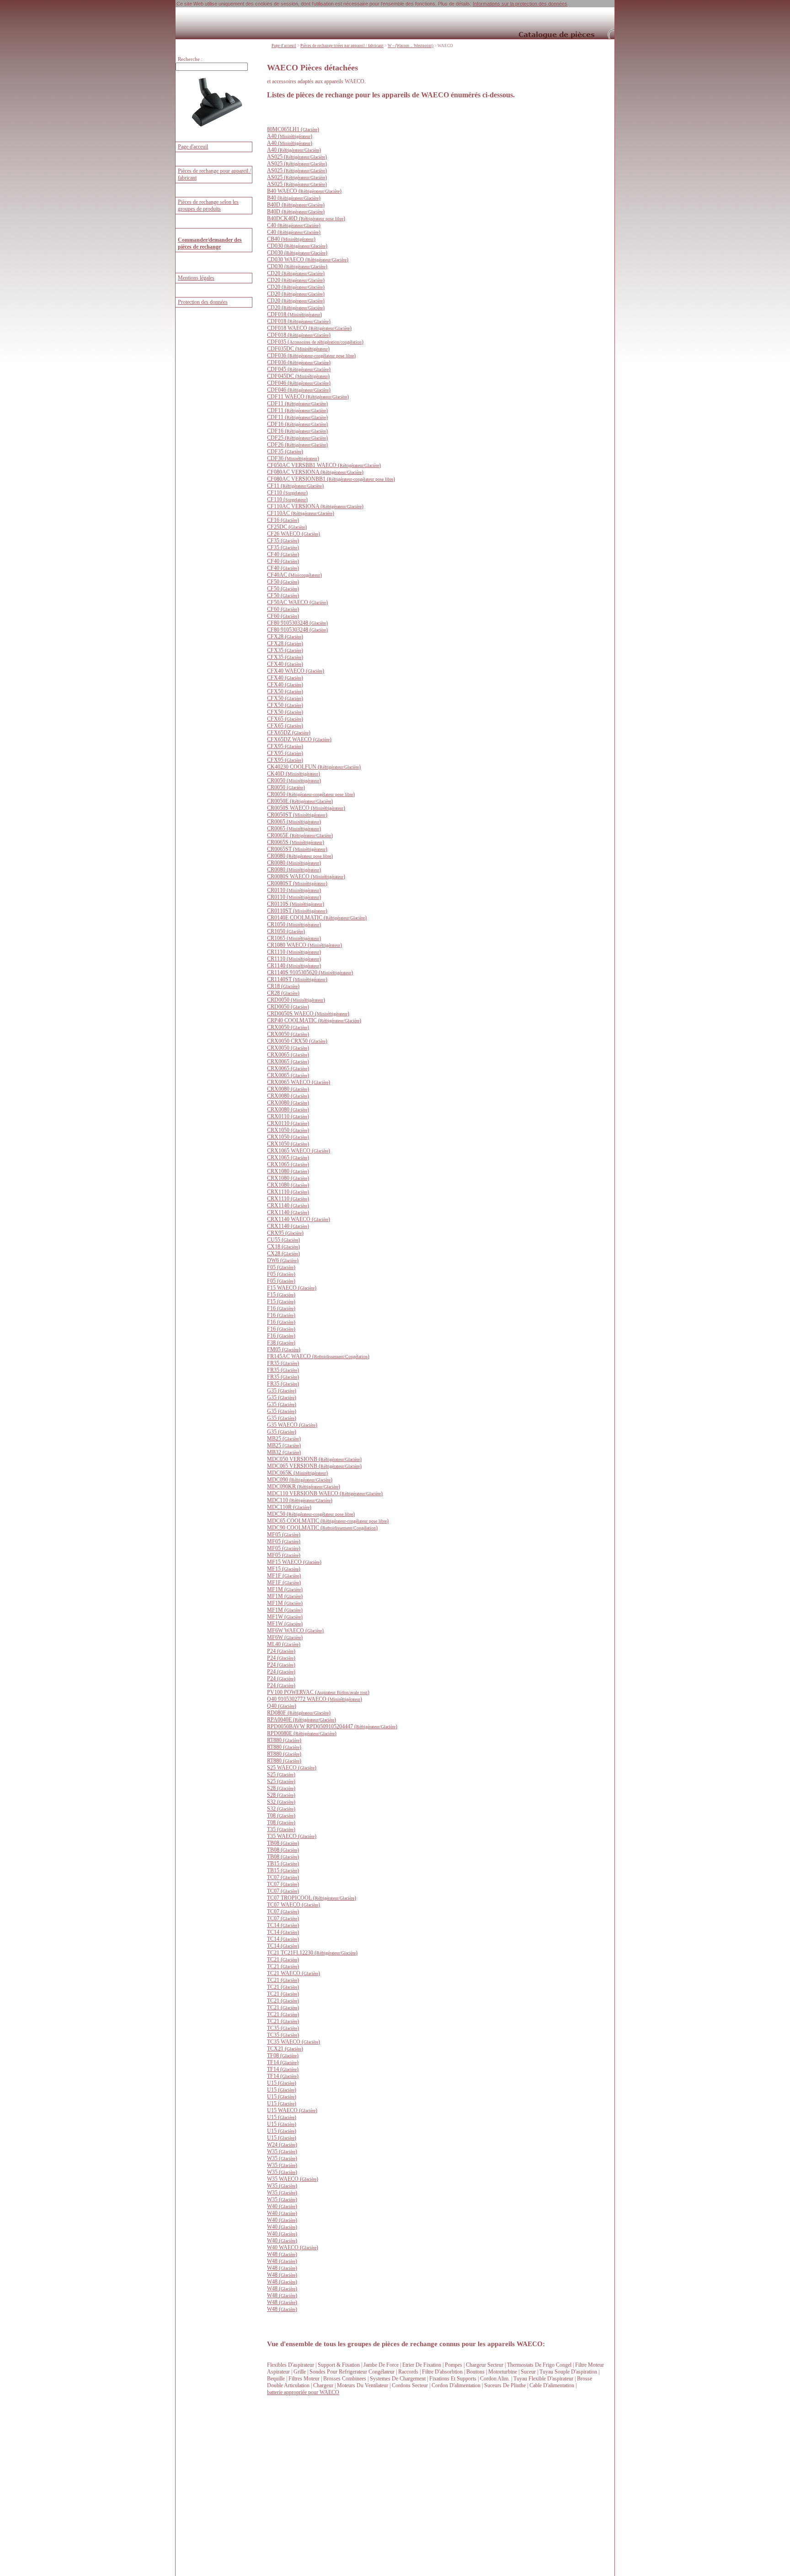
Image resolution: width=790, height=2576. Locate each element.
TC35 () (283, 2028)
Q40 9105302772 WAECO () (315, 1699)
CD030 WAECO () (308, 260)
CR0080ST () (297, 883)
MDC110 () (300, 1500)
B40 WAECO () (304, 191)
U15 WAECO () (292, 2110)
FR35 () (283, 1363)
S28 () (281, 1788)
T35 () (281, 1829)
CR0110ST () (297, 911)
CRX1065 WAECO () (299, 1151)
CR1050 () (294, 924)
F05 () (281, 1267)
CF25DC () (287, 527)
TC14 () (283, 1925)
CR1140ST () (297, 979)
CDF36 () (293, 458)
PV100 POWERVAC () (318, 1692)
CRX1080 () (288, 1171)
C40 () (294, 225)
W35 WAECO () (293, 2179)
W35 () (282, 2151)
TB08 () (283, 1843)
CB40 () (291, 239)
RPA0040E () (302, 1720)
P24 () (281, 1651)
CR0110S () (296, 904)
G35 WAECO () (292, 1425)
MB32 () (284, 1452)
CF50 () (283, 582)
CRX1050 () (288, 1130)
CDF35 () (285, 451)
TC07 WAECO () (294, 1905)
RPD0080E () (302, 1733)
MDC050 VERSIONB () (314, 1459)
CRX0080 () (288, 1089)
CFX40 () (285, 664)
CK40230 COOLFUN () (314, 767)
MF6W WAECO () (295, 1631)
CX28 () (283, 1253)
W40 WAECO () (293, 2247)
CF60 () (283, 609)
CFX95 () (285, 746)
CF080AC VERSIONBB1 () (331, 479)
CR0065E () (300, 835)
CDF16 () (297, 424)
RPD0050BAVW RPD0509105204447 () (332, 1726)
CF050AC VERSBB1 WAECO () (324, 465)
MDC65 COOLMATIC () (328, 1521)
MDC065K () (297, 1473)
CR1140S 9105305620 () (310, 972)
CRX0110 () (288, 1116)
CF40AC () (294, 575)
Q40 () (282, 1706)
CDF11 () (297, 404)
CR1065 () (294, 938)
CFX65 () (285, 719)
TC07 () (283, 1877)
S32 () (281, 1802)
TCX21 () (285, 2049)
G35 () (282, 1391)
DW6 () (283, 1260)
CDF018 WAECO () (309, 328)
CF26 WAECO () (294, 534)
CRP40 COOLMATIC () (314, 1020)
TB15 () (283, 1864)
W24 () (282, 2145)
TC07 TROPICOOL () (312, 1898)
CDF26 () (297, 445)
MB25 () (284, 1439)
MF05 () (284, 1535)
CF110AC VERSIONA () (315, 506)
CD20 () (296, 273)
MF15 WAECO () (294, 1562)
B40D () (296, 205)
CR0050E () (300, 801)
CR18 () (283, 986)
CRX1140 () (288, 1206)
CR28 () (283, 993)
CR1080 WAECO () (304, 945)
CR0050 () (294, 781)
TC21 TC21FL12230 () (312, 1953)
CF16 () (283, 520)
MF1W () (285, 1617)
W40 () (282, 2206)
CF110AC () (301, 513)
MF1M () (285, 1589)
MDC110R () (289, 1507)
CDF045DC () (298, 376)
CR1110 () (294, 952)
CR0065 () (294, 822)
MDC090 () (300, 1480)
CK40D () (294, 774)
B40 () (294, 198)
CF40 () (283, 554)
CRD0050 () (296, 1000)
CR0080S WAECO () (306, 876)
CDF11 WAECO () (308, 397)
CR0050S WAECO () (306, 808)
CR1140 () (294, 966)
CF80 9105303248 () (297, 623)
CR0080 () (300, 856)
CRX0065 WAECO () (299, 1082)
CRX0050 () (288, 1027)
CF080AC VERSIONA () (315, 472)
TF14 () (283, 2062)
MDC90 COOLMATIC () (322, 1528)
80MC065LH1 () (293, 129)
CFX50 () (285, 691)
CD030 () (297, 246)
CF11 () (295, 486)
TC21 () (283, 1960)
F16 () (281, 1308)
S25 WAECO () (292, 1768)
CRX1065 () (288, 1158)
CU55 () (283, 1240)
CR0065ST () (297, 849)
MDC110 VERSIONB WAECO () (325, 1493)
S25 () (281, 1774)
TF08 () (283, 2055)
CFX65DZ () (289, 733)
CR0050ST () (297, 815)
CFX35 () (285, 650)
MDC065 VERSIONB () (314, 1466)
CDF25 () (297, 438)
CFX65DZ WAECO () (299, 739)
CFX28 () (285, 637)
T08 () (281, 1816)
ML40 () (284, 1644)
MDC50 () (311, 1514)
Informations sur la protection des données (520, 4)
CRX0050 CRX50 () (297, 1041)
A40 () (290, 136)
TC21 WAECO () (294, 1973)
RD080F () (299, 1713)
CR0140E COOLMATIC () (317, 918)
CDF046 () (299, 383)
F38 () (281, 1343)
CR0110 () (294, 890)
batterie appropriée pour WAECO (303, 2392)
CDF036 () (311, 356)
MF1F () (284, 1576)
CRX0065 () (288, 1055)
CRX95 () (285, 1233)
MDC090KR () (304, 1487)
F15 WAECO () (292, 1288)
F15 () (281, 1295)
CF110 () (287, 493)
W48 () (282, 2254)
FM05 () (284, 1349)
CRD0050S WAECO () (308, 1014)
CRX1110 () (288, 1192)
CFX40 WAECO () (296, 671)
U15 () (282, 2083)
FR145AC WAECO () (318, 1356)
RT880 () (284, 1740)
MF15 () (284, 1569)
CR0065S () (296, 842)
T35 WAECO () (292, 1836)
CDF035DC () (298, 349)
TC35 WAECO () (294, 2042)
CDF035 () (315, 342)
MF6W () (285, 1637)
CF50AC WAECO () (297, 602)
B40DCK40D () (306, 218)
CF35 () (283, 541)
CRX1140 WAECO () (299, 1219)
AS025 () (297, 157)
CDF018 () (294, 314)
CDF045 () (299, 369)
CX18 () (283, 1247)
